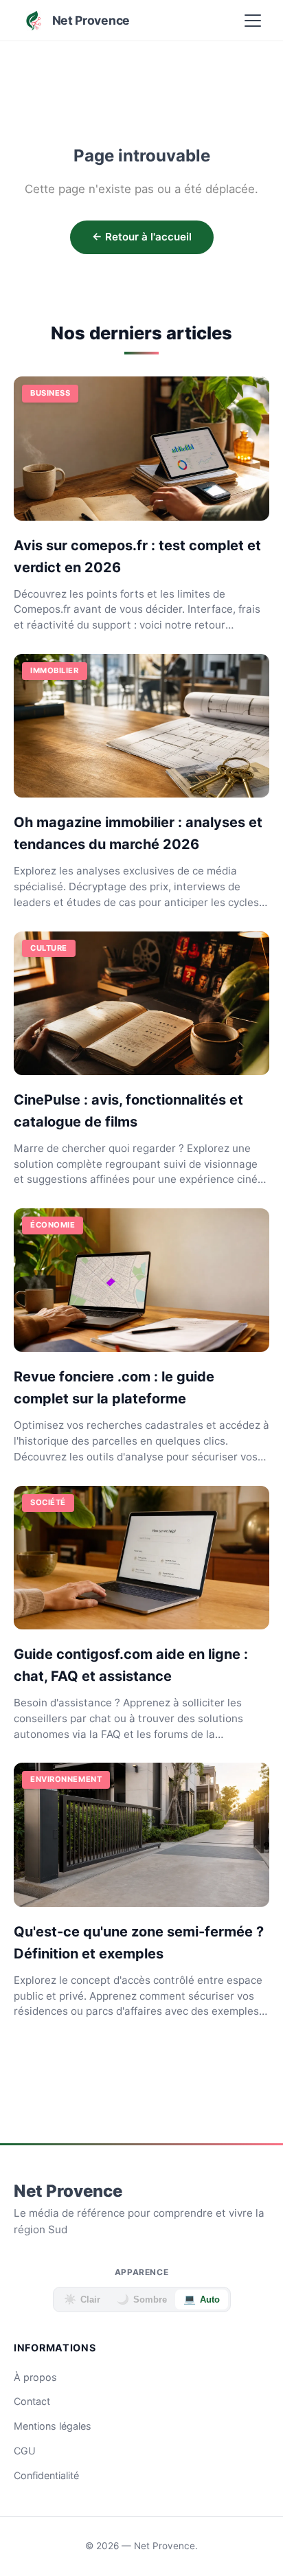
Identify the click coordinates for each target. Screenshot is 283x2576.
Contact (32, 2401)
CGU (25, 2451)
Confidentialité (46, 2475)
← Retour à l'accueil (142, 237)
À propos (35, 2377)
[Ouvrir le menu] (253, 21)
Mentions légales (53, 2426)
